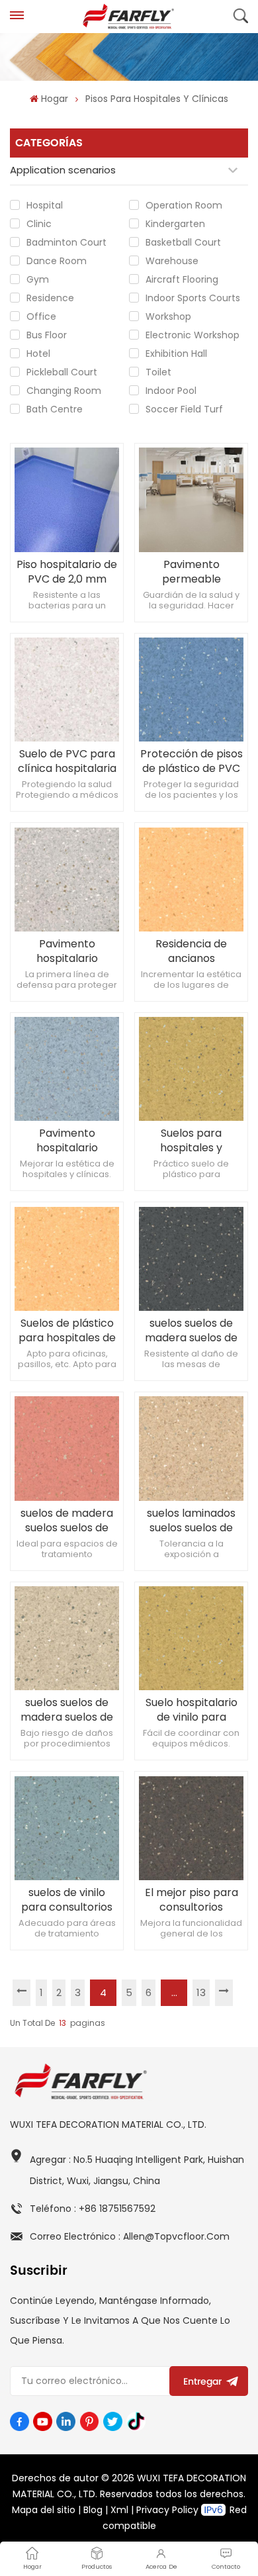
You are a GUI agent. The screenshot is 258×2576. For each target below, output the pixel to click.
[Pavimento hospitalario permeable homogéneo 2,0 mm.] (66, 880)
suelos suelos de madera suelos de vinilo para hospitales (191, 1331)
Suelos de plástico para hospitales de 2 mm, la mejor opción (67, 1331)
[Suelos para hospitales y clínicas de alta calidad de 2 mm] (191, 1069)
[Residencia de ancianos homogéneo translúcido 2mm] (191, 880)
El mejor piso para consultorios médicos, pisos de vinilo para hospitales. (192, 1900)
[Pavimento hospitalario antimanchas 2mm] (66, 1069)
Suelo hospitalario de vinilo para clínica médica (192, 1710)
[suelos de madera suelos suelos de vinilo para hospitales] (66, 1448)
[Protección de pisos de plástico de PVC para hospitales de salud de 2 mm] (191, 690)
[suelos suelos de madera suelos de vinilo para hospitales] (191, 1259)
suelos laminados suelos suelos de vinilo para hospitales (191, 1521)
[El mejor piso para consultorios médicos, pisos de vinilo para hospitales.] (191, 1828)
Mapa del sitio (44, 2510)
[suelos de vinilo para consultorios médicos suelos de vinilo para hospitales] (66, 1828)
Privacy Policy (167, 2510)
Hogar (54, 99)
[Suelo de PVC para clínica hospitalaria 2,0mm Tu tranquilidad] (66, 690)
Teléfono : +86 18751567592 (93, 2209)
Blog (93, 2510)
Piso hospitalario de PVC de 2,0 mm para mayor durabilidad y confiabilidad (67, 572)
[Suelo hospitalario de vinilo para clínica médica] (191, 1638)
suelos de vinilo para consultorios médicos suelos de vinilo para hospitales (67, 1900)
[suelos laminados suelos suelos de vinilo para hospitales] (191, 1448)
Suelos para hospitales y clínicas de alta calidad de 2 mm (191, 1141)
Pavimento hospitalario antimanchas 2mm (67, 1141)
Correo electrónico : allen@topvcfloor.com (130, 2236)
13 (201, 1992)
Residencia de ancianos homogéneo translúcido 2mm (192, 951)
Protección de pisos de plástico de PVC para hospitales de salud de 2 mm (192, 761)
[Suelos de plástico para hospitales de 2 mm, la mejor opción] (66, 1259)
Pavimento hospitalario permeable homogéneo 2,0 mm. (67, 951)
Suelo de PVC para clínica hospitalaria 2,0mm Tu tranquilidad (67, 761)
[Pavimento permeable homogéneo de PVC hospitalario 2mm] (191, 500)
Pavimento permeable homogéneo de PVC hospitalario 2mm (191, 572)
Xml (119, 2510)
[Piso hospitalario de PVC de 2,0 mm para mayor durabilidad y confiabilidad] (66, 500)
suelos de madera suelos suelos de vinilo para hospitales (67, 1521)
